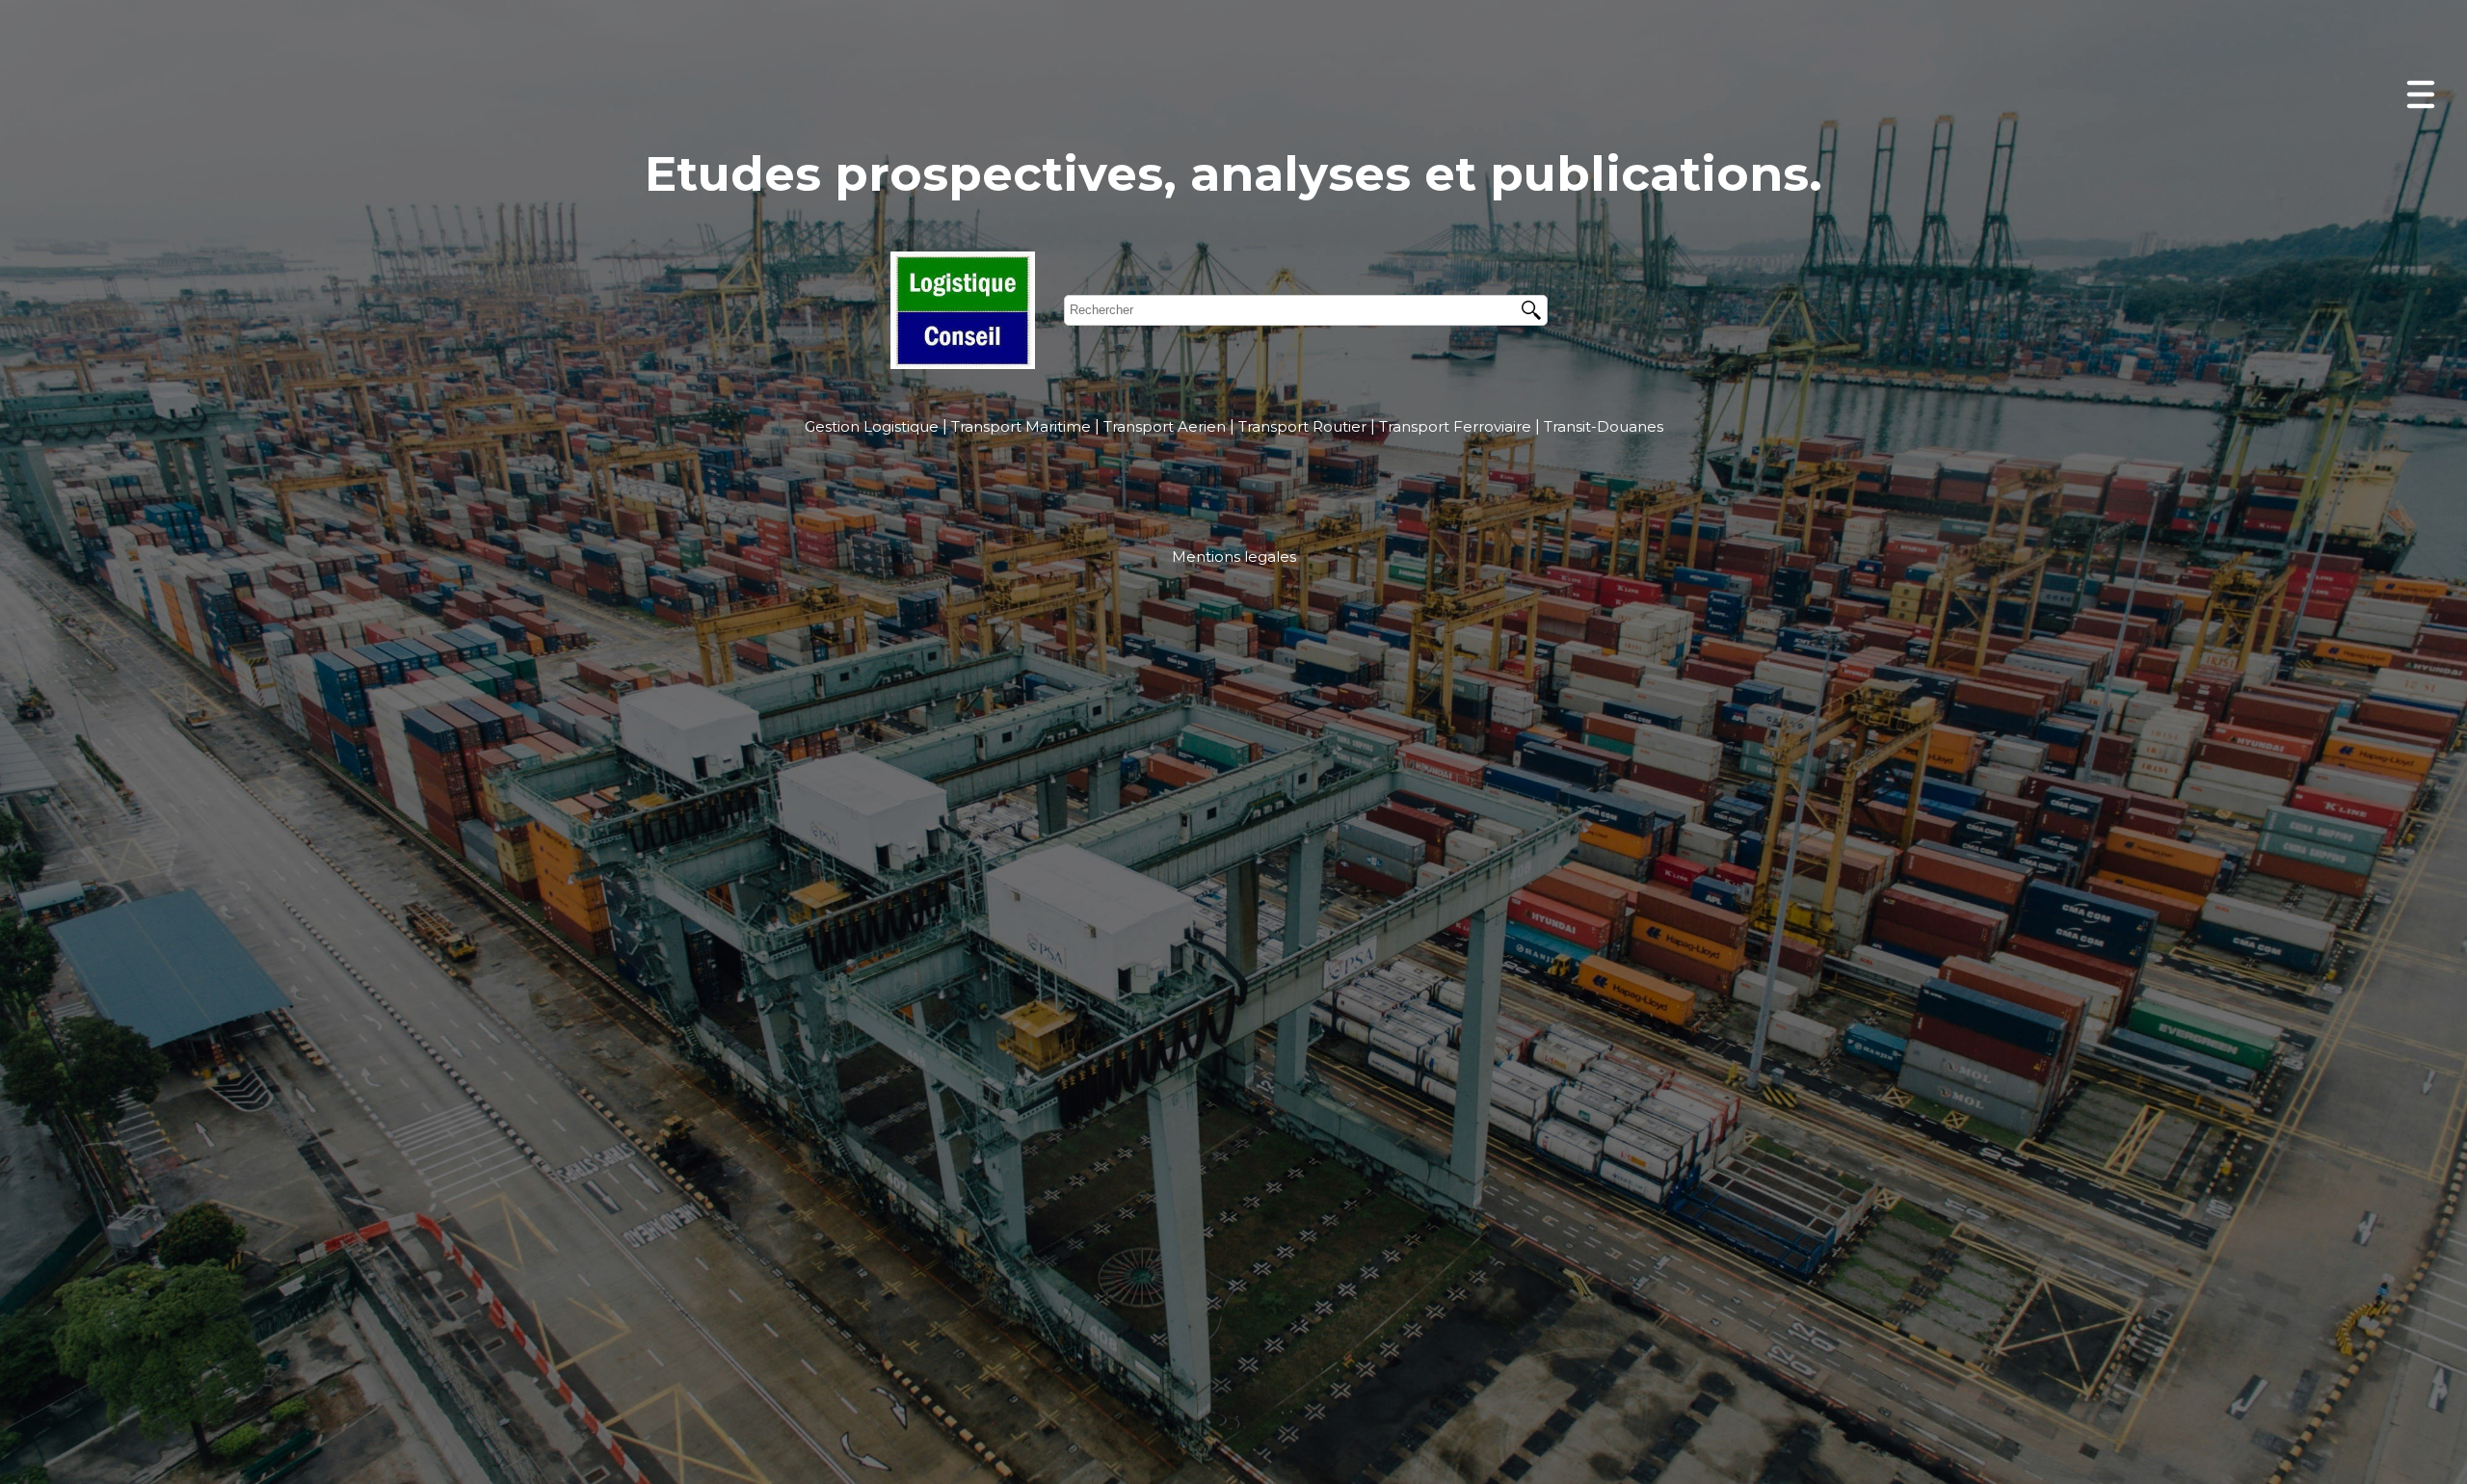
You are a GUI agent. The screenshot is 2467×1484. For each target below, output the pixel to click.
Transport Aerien (1165, 426)
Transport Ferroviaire (1455, 426)
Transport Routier (1302, 426)
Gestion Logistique (872, 426)
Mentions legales (1234, 556)
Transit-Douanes (1604, 426)
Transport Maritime (1021, 426)
